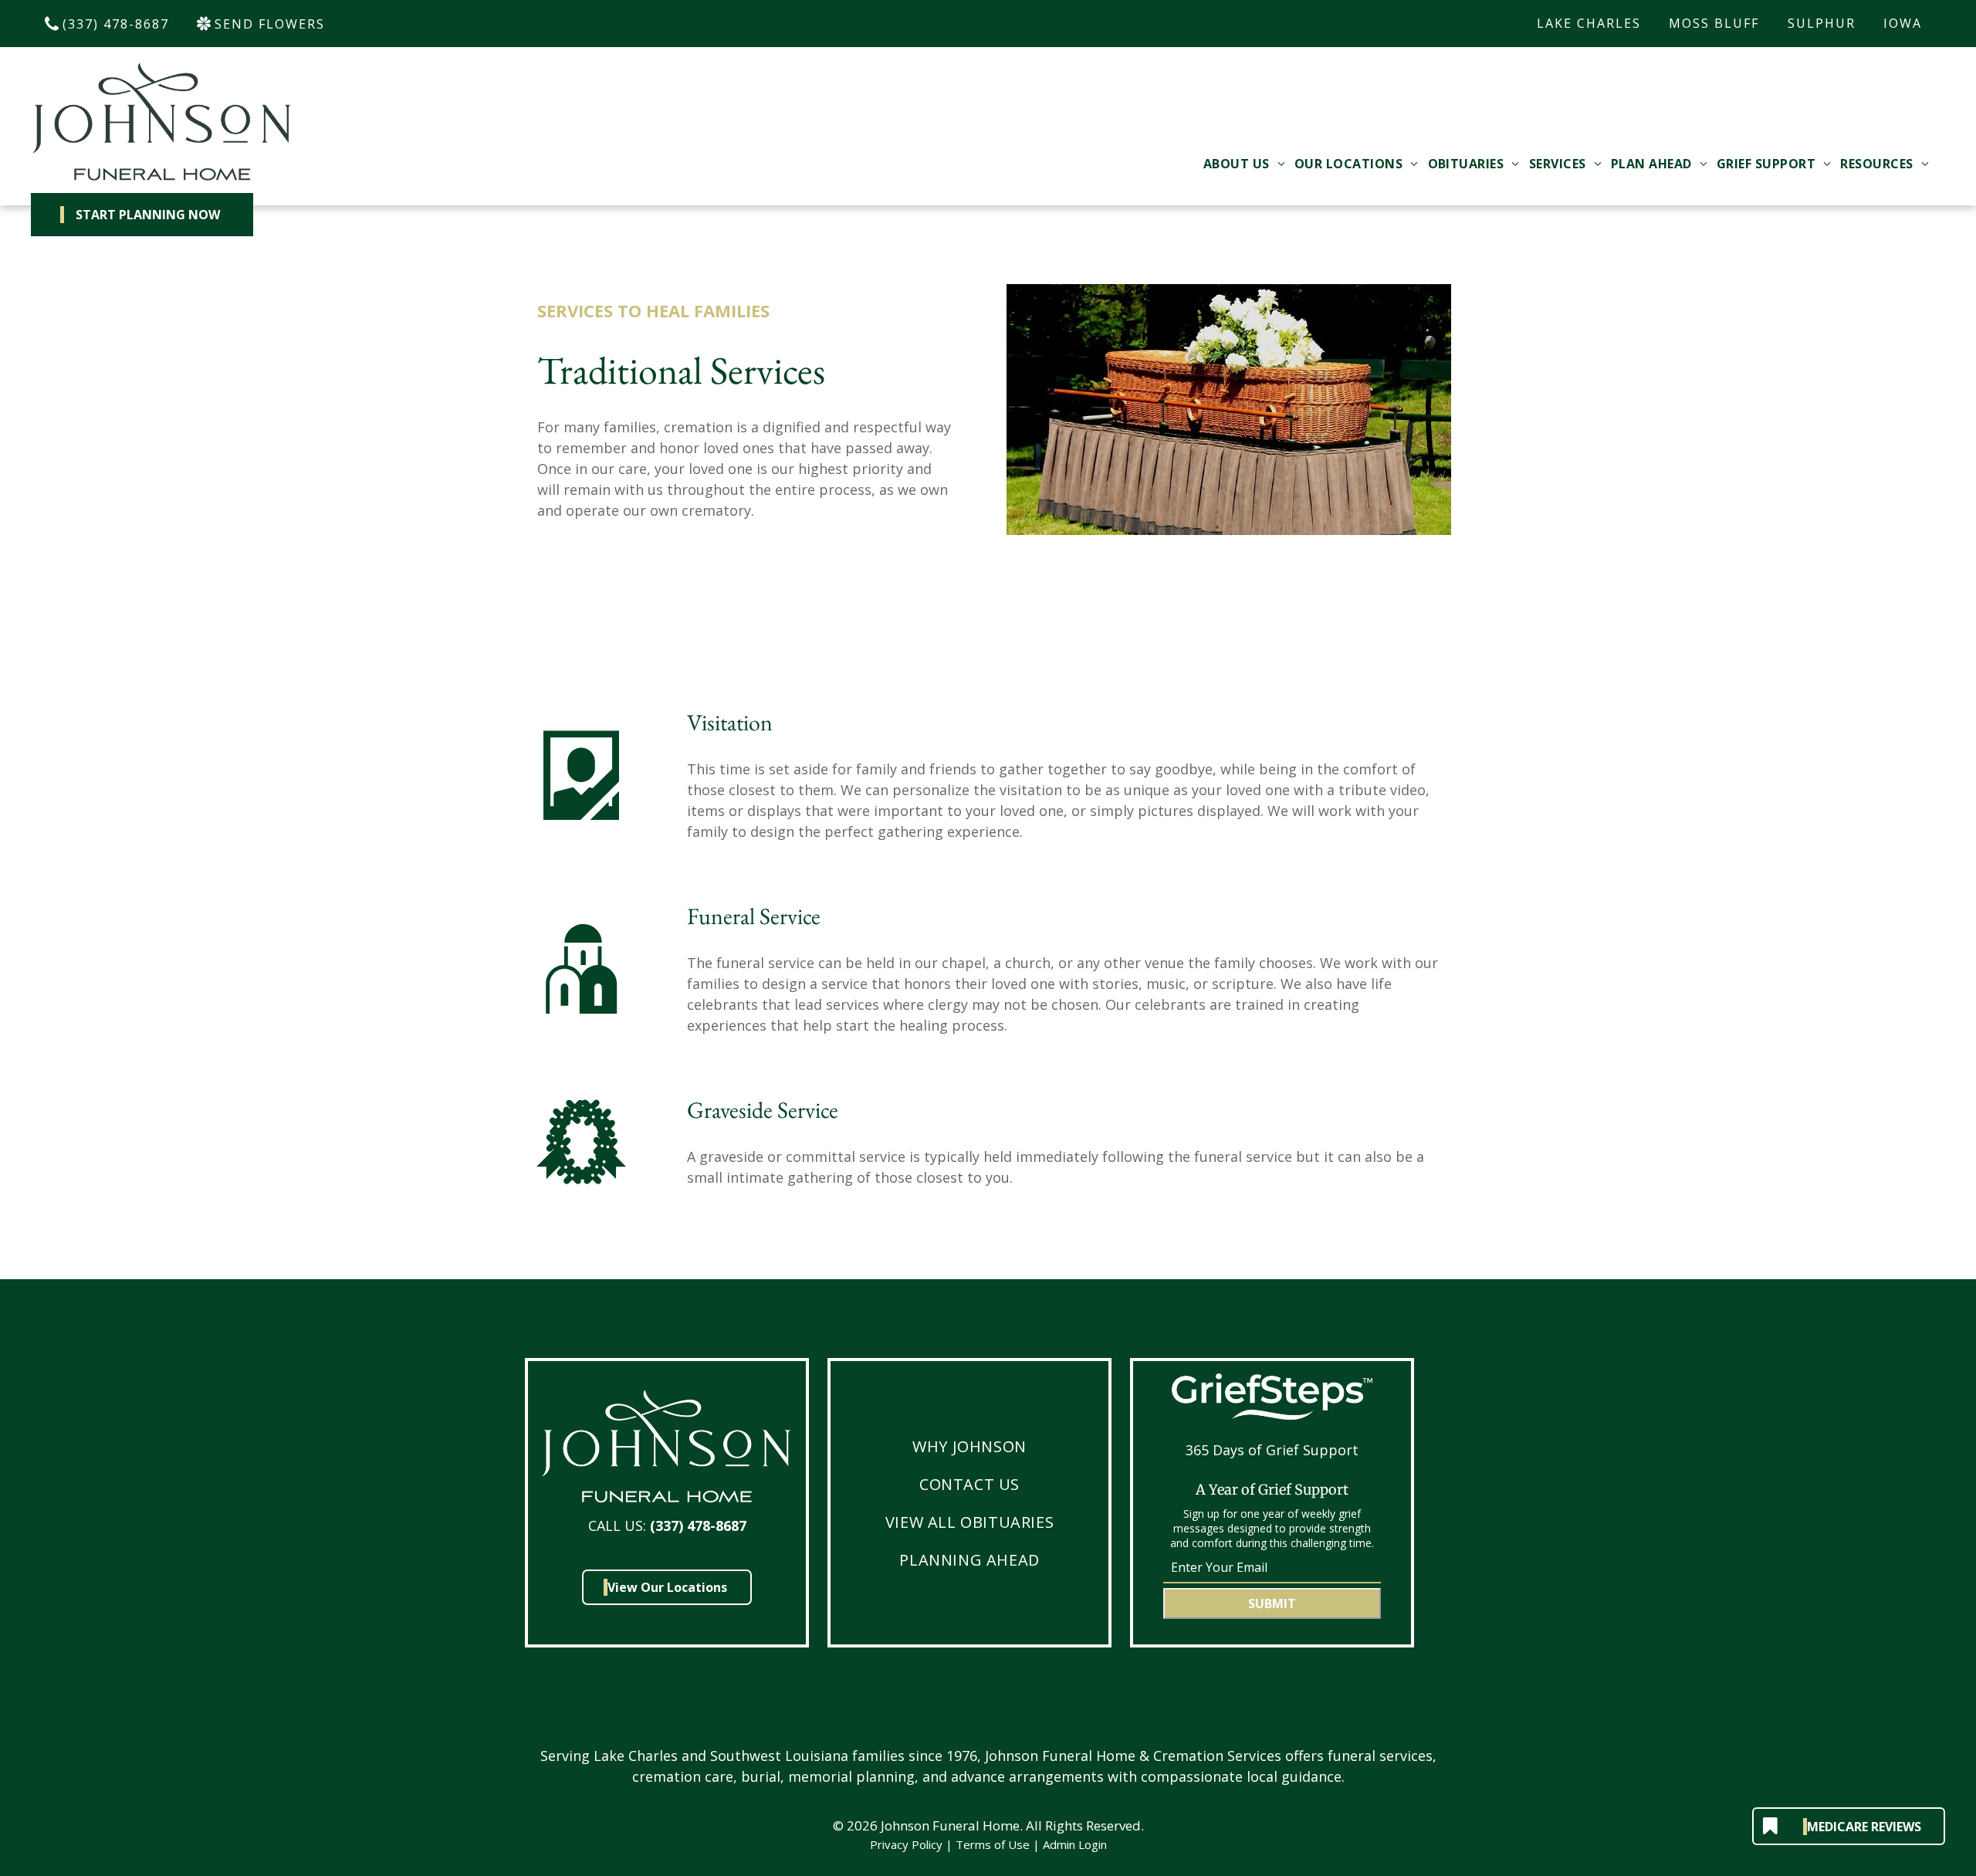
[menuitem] (1244, 164)
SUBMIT (1272, 1603)
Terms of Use (993, 1844)
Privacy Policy (906, 1844)
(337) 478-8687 (698, 1526)
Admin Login (1075, 1844)
